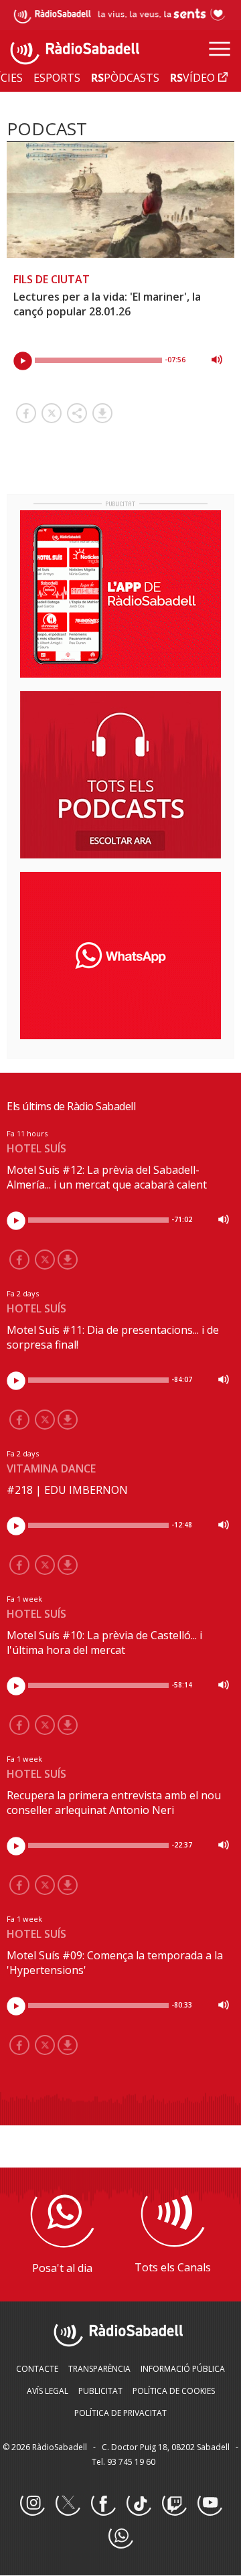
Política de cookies (174, 2391)
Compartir (77, 413)
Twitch (174, 2504)
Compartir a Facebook (26, 413)
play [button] (23, 361)
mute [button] (217, 360)
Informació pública (183, 2369)
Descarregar (102, 413)
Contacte (37, 2369)
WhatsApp (120, 2536)
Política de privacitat (120, 2413)
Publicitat (100, 2391)
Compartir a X (52, 413)
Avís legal (48, 2391)
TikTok (139, 2504)
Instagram (32, 2504)
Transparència (99, 2369)
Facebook (103, 2504)
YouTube (210, 2504)
